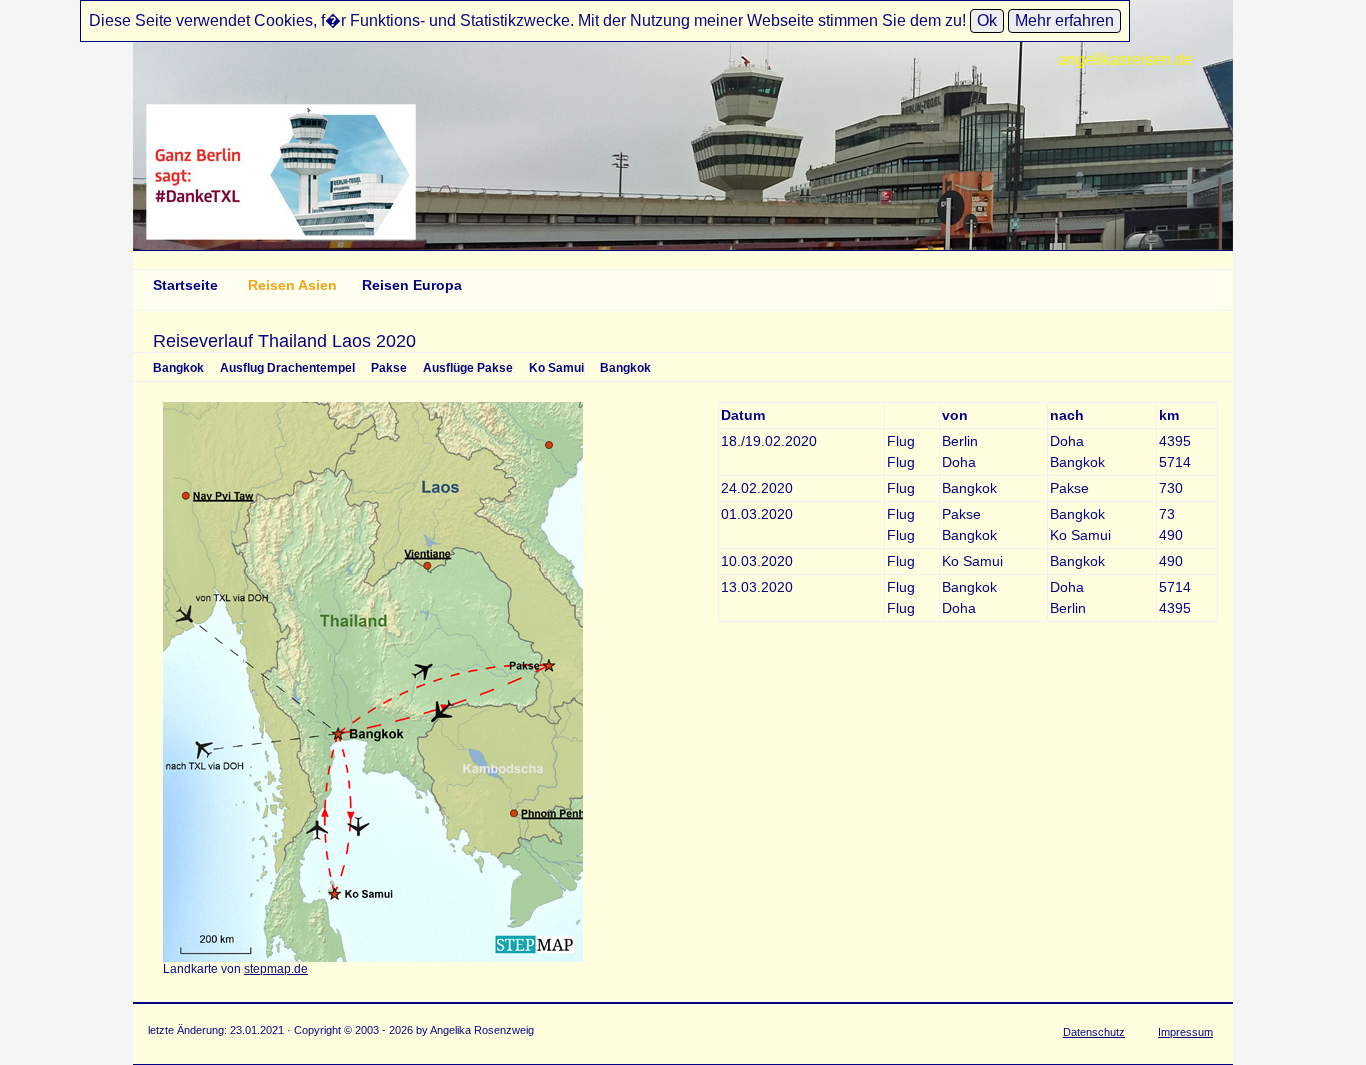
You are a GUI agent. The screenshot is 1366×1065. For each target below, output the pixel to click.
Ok (987, 20)
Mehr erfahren (1064, 20)
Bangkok (178, 368)
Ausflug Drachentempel (287, 368)
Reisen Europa (412, 285)
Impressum (1185, 1032)
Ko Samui (556, 368)
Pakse (389, 368)
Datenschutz (1094, 1032)
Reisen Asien (292, 285)
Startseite (185, 285)
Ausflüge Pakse (468, 368)
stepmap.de (276, 969)
